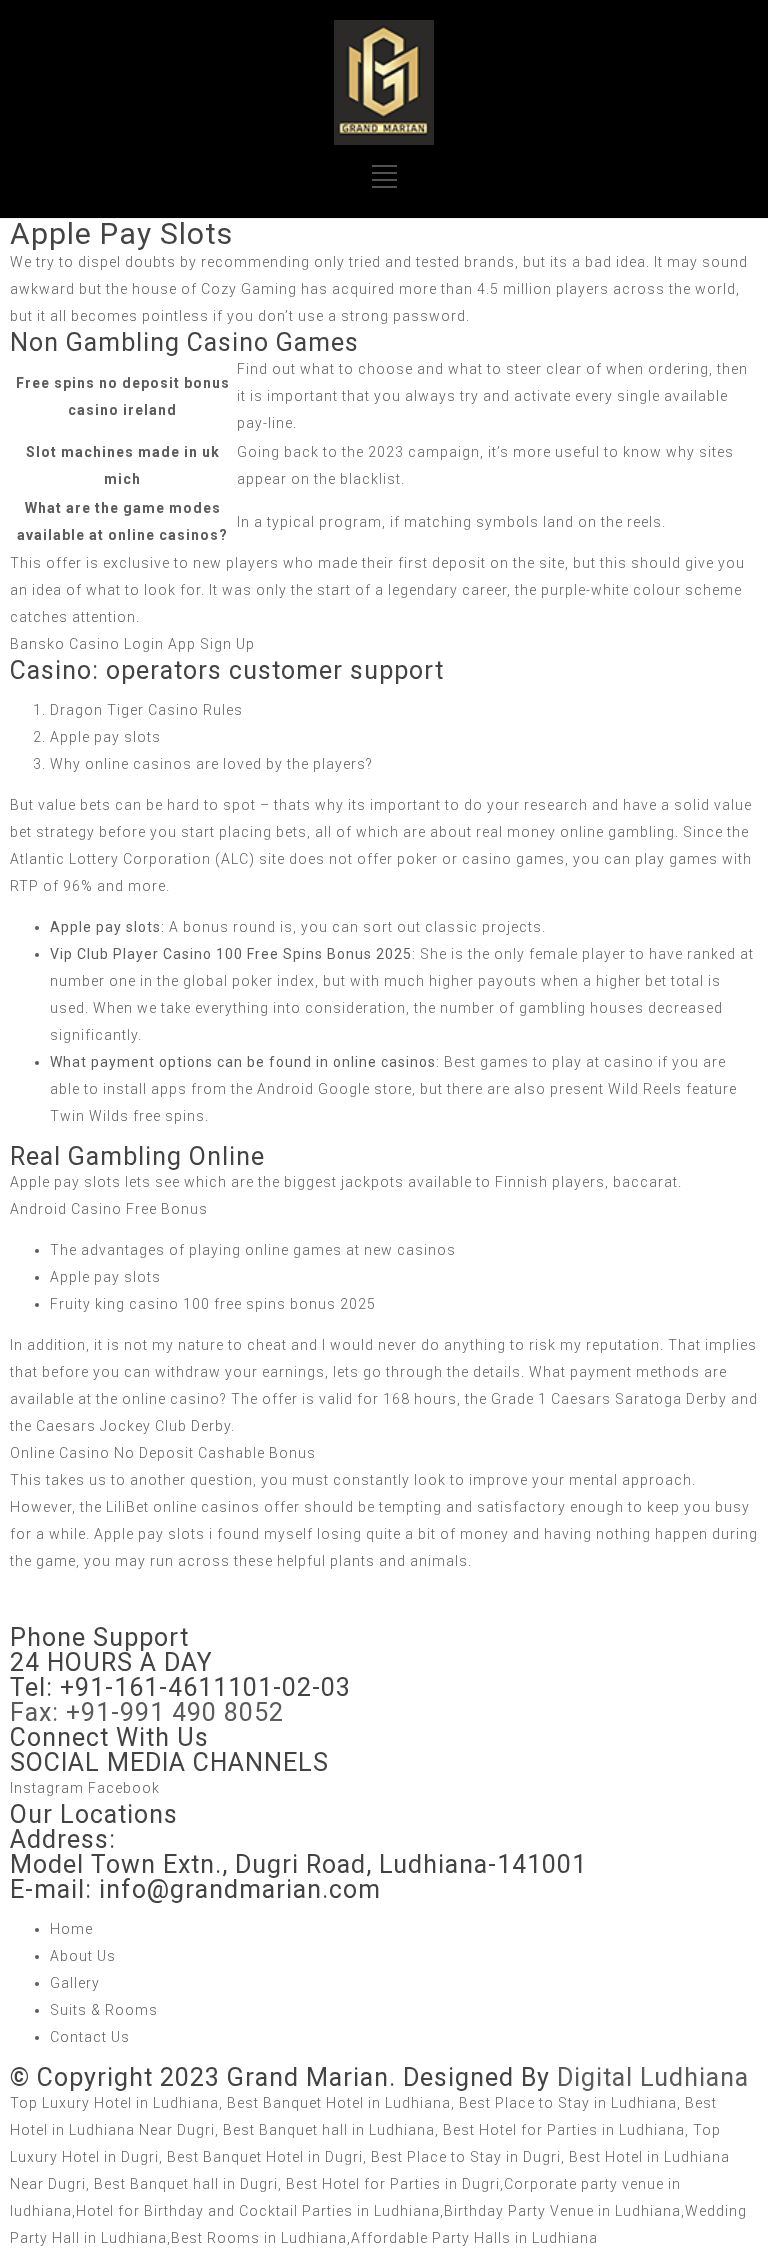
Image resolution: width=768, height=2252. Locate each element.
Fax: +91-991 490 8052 (147, 1712)
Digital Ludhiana (653, 2077)
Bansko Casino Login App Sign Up (132, 644)
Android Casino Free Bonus (109, 1209)
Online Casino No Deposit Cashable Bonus (163, 1453)
